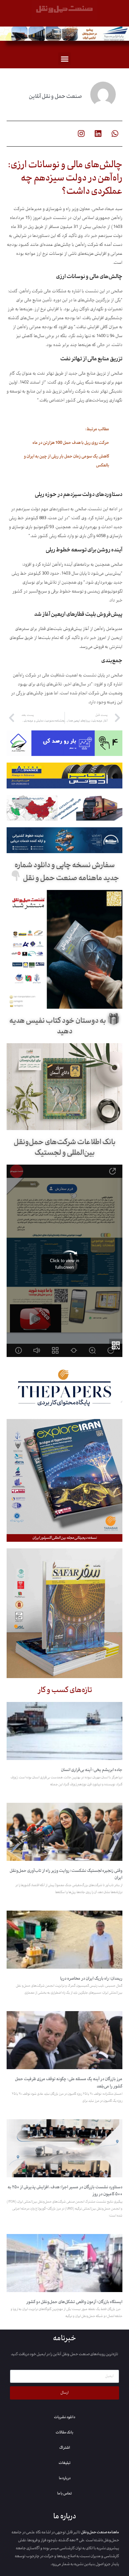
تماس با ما (64, 2493)
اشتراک (65, 2448)
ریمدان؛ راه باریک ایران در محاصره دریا (91, 1979)
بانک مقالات (64, 2432)
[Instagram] (81, 134)
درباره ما (65, 2478)
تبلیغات (64, 2463)
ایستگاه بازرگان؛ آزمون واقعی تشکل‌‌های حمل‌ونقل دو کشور (74, 2302)
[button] (64, 59)
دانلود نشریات (64, 2417)
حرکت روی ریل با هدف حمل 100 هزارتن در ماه (71, 443)
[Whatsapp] (115, 134)
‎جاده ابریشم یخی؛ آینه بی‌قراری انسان (92, 1770)
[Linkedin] (98, 134)
